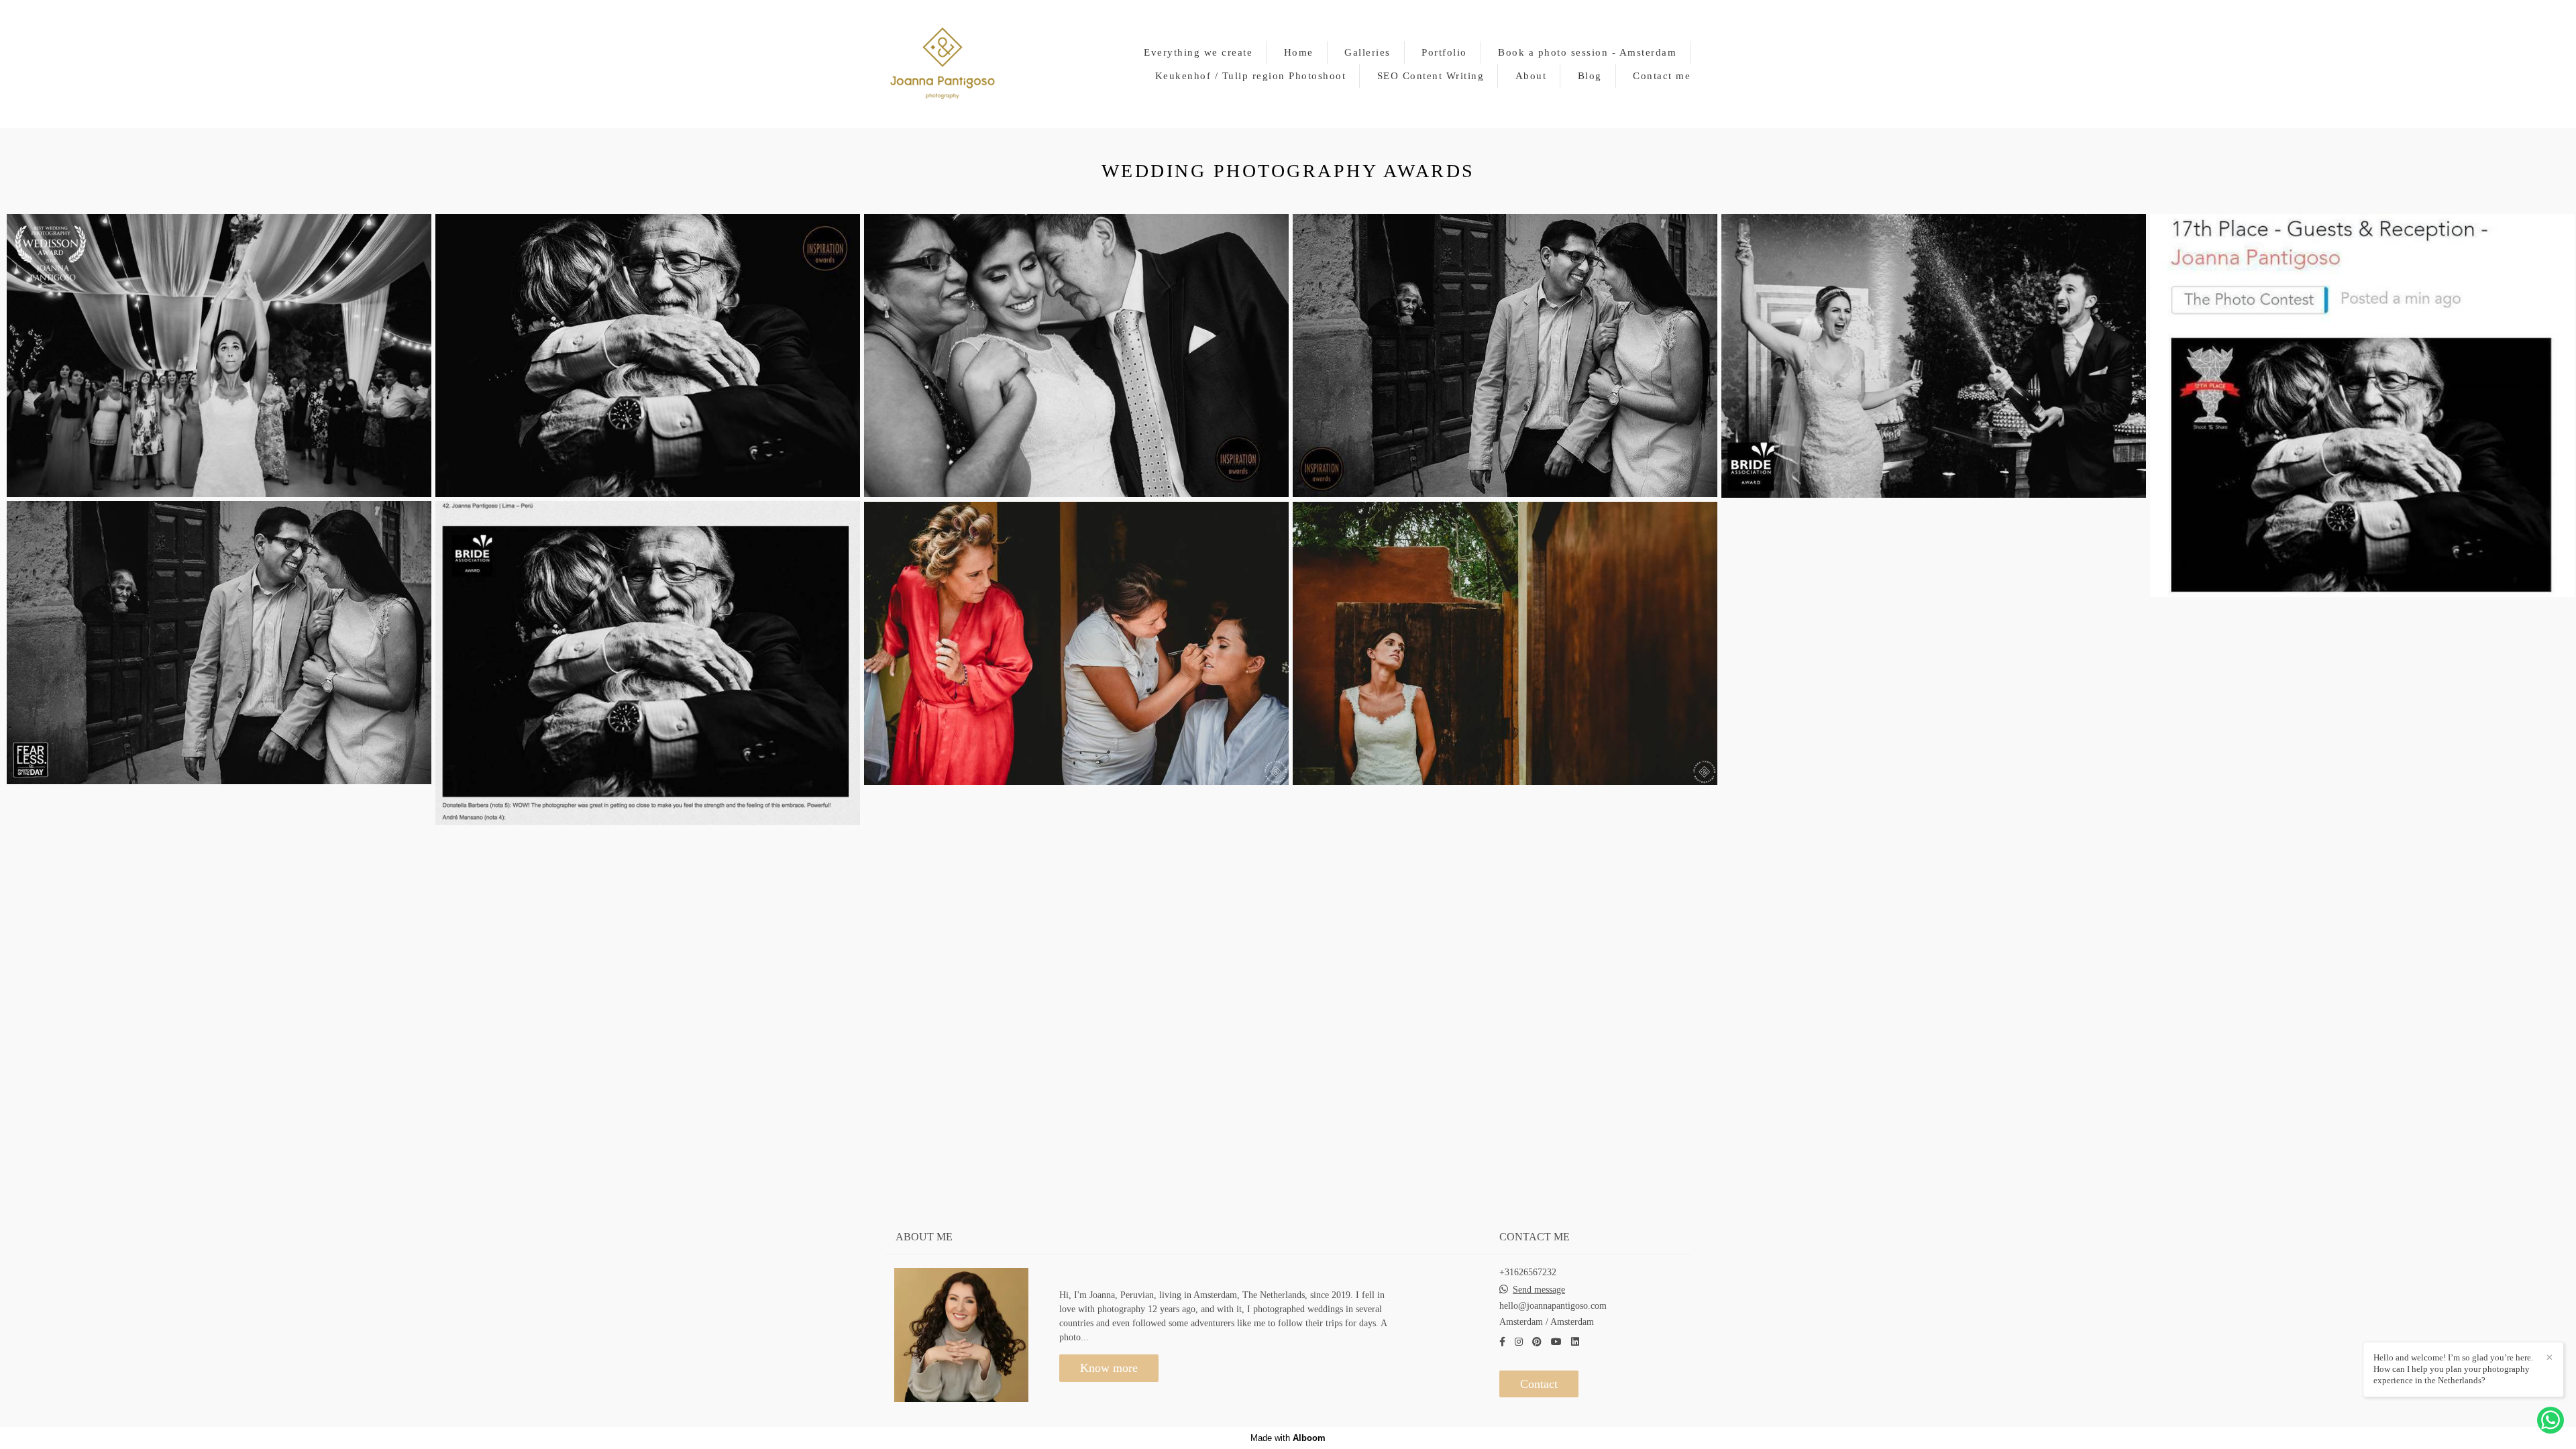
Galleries (1367, 52)
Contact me (1662, 76)
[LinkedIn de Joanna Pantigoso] (1575, 1342)
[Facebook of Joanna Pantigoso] (1502, 1342)
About (1531, 76)
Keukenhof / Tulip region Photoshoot (1251, 76)
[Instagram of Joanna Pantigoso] (1519, 1342)
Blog (1590, 76)
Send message (1539, 1290)
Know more (1109, 1368)
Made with (1288, 1438)
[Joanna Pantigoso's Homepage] (943, 64)
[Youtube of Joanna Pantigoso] (1556, 1342)
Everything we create (1198, 52)
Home (1299, 52)
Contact (1539, 1384)
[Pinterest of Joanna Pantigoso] (1537, 1342)
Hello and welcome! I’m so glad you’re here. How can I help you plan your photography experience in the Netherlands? (2453, 1369)
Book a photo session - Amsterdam (1587, 52)
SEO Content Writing (1431, 76)
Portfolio (1444, 52)
